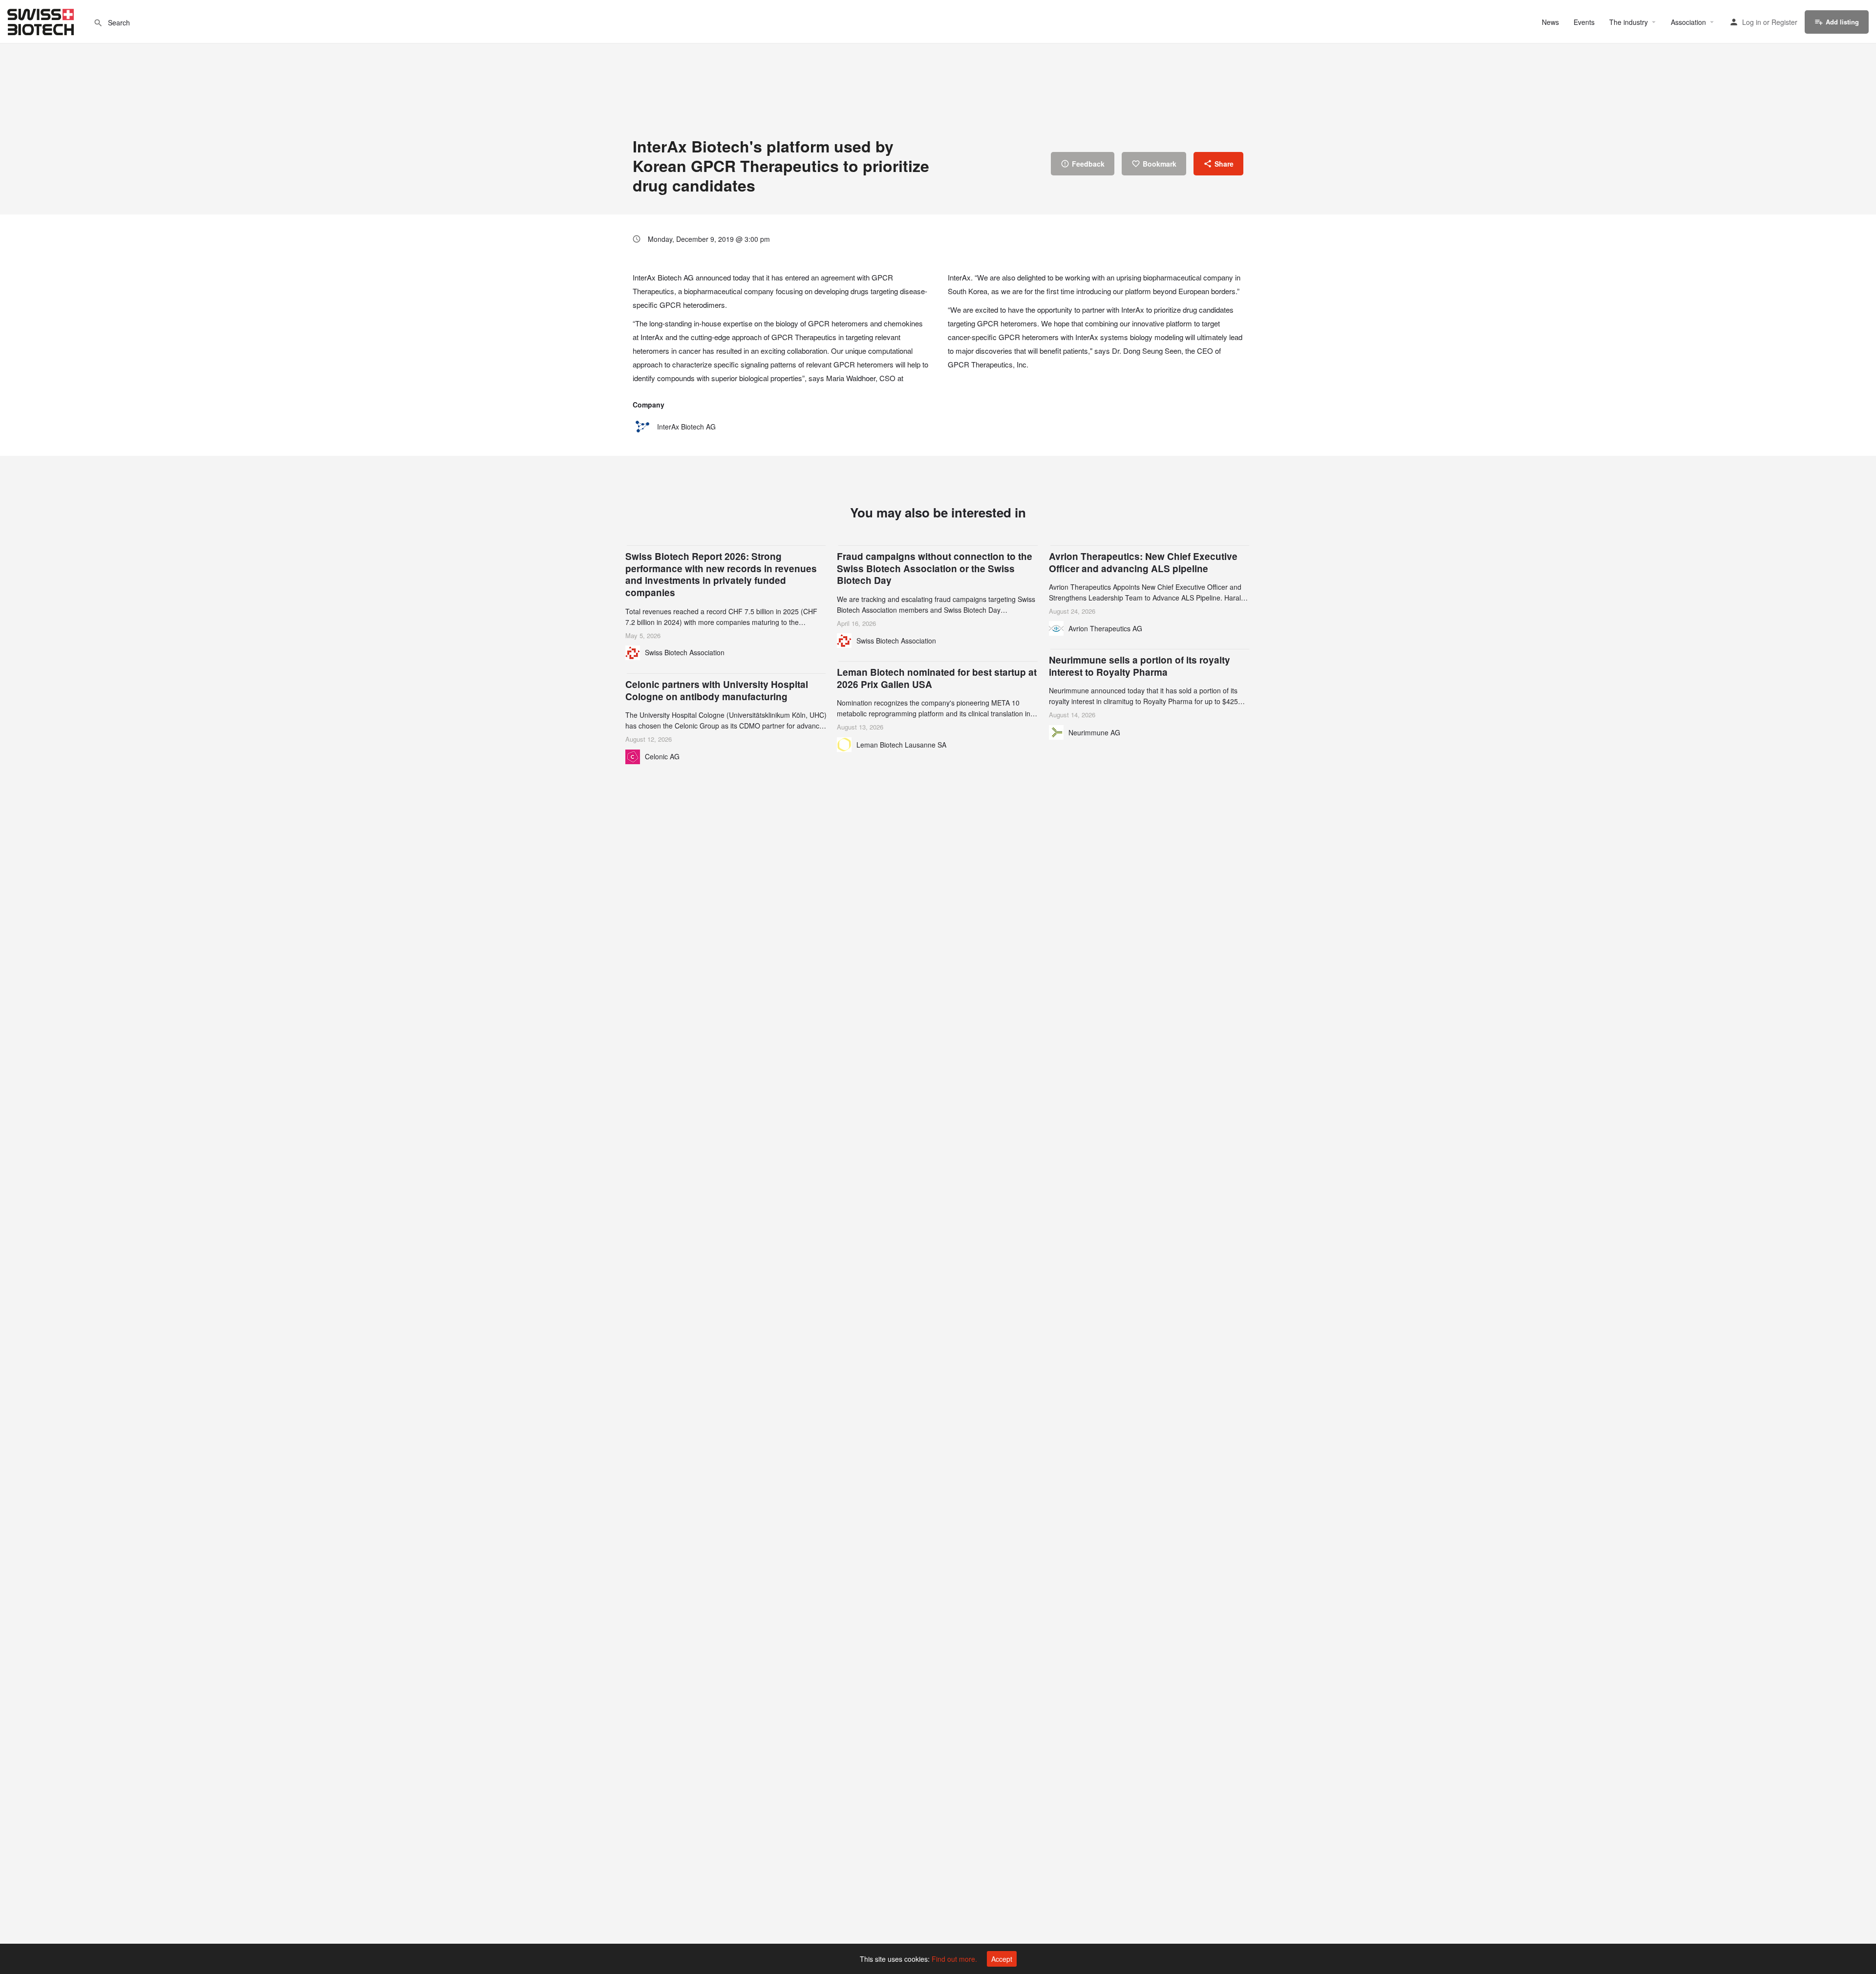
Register (1784, 22)
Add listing (1842, 22)
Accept (1002, 1959)
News (1550, 22)
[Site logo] (42, 21)
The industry (1629, 22)
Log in (1752, 22)
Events (1584, 22)
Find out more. (954, 1959)
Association (1688, 22)
